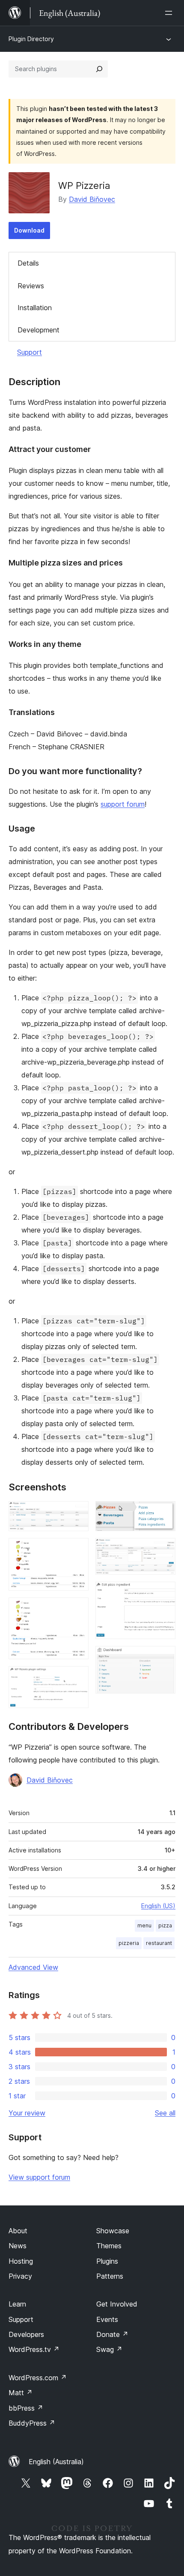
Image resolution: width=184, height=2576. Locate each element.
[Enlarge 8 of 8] (164, 1657)
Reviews (31, 286)
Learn (17, 2304)
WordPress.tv (34, 2349)
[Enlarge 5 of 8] (164, 1513)
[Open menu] (170, 13)
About (18, 2231)
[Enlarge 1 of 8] (77, 1513)
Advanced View (33, 1967)
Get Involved (117, 2304)
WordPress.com (38, 2378)
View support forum (39, 2177)
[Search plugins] (99, 69)
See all (165, 2113)
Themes (109, 2246)
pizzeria (129, 1943)
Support (30, 352)
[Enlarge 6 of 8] (164, 1550)
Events (107, 2319)
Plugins (107, 2261)
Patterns (110, 2276)
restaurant (159, 1943)
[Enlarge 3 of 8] (77, 1609)
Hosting (21, 2261)
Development (39, 330)
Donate (112, 2334)
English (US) (158, 1906)
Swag (109, 2349)
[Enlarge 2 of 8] (77, 1550)
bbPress (26, 2408)
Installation (35, 308)
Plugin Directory (31, 39)
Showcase (113, 2231)
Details (28, 263)
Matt (21, 2393)
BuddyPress (32, 2423)
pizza (165, 1925)
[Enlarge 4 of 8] (77, 1678)
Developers (26, 2334)
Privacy (20, 2276)
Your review (27, 2113)
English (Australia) (56, 2462)
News (18, 2246)
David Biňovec (92, 199)
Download (29, 230)
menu (144, 1925)
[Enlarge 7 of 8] (164, 1593)
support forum (123, 804)
